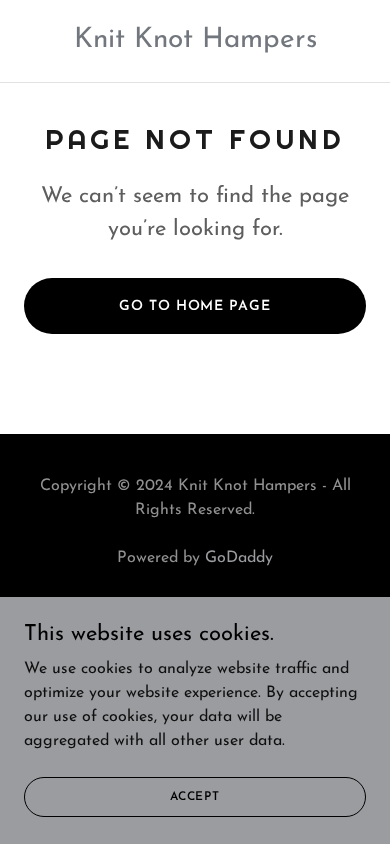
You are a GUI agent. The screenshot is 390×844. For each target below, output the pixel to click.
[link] (195, 43)
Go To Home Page (194, 306)
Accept (195, 796)
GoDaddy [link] (239, 558)
